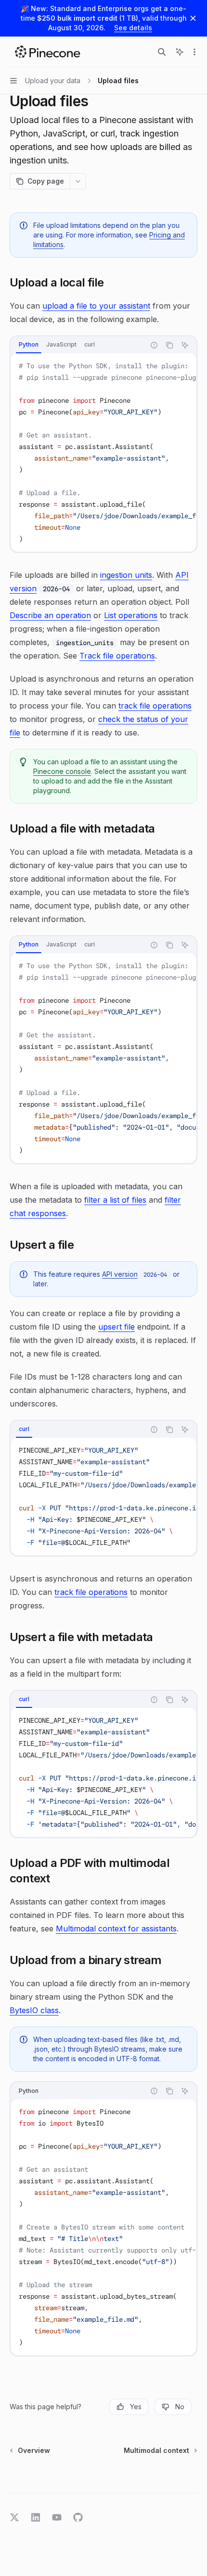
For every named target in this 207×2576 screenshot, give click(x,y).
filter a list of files (115, 1200)
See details (133, 28)
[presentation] (103, 452)
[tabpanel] (103, 452)
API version (120, 1274)
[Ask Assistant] (185, 345)
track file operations (155, 706)
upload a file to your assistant (96, 306)
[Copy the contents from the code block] (169, 345)
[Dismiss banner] (193, 18)
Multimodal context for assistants (116, 1929)
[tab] (29, 345)
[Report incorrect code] (154, 345)
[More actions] (194, 52)
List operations (131, 615)
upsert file (116, 1327)
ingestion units (126, 575)
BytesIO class (34, 2010)
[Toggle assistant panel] (180, 52)
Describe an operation (50, 615)
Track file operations (117, 656)
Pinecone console (62, 771)
